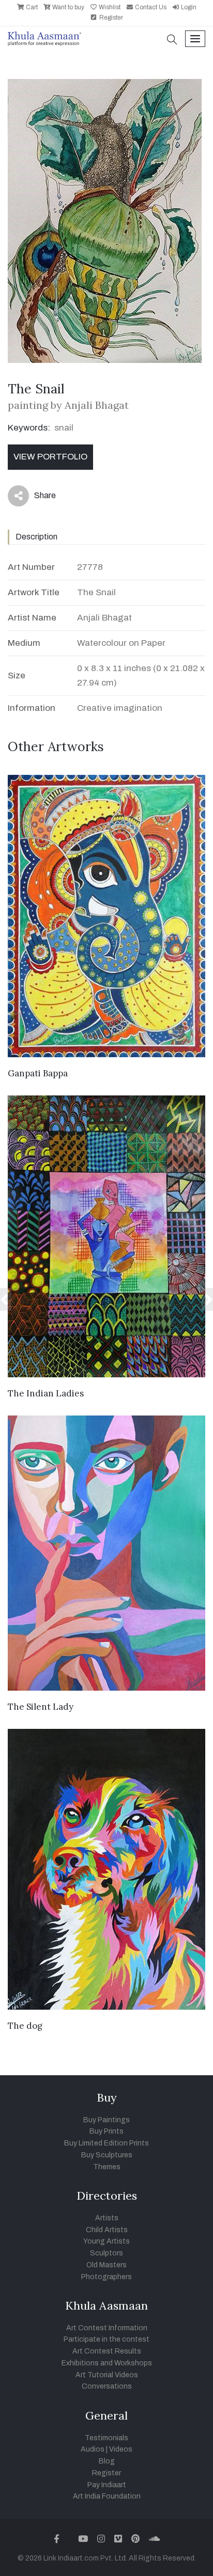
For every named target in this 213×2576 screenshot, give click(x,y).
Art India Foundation (107, 2496)
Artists (107, 2218)
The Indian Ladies (46, 1393)
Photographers (106, 2277)
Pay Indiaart (107, 2485)
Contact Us (150, 7)
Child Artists (107, 2230)
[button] (172, 41)
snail (64, 428)
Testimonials (106, 2438)
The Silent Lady (41, 1707)
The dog (25, 2026)
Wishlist (109, 7)
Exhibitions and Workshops (107, 2363)
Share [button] (37, 498)
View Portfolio (50, 457)
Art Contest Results (107, 2351)
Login (188, 7)
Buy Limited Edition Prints (106, 2143)
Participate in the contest (106, 2339)
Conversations (107, 2386)
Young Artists (106, 2241)
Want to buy (67, 7)
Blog (107, 2461)
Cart (31, 7)
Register (110, 18)
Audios (93, 2449)
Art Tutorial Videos (107, 2375)
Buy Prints (106, 2131)
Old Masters (106, 2265)
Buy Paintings (106, 2120)
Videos (121, 2449)
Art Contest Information (107, 2328)
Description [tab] (36, 537)
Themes (107, 2167)
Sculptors (106, 2253)
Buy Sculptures (107, 2155)
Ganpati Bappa (38, 1073)
